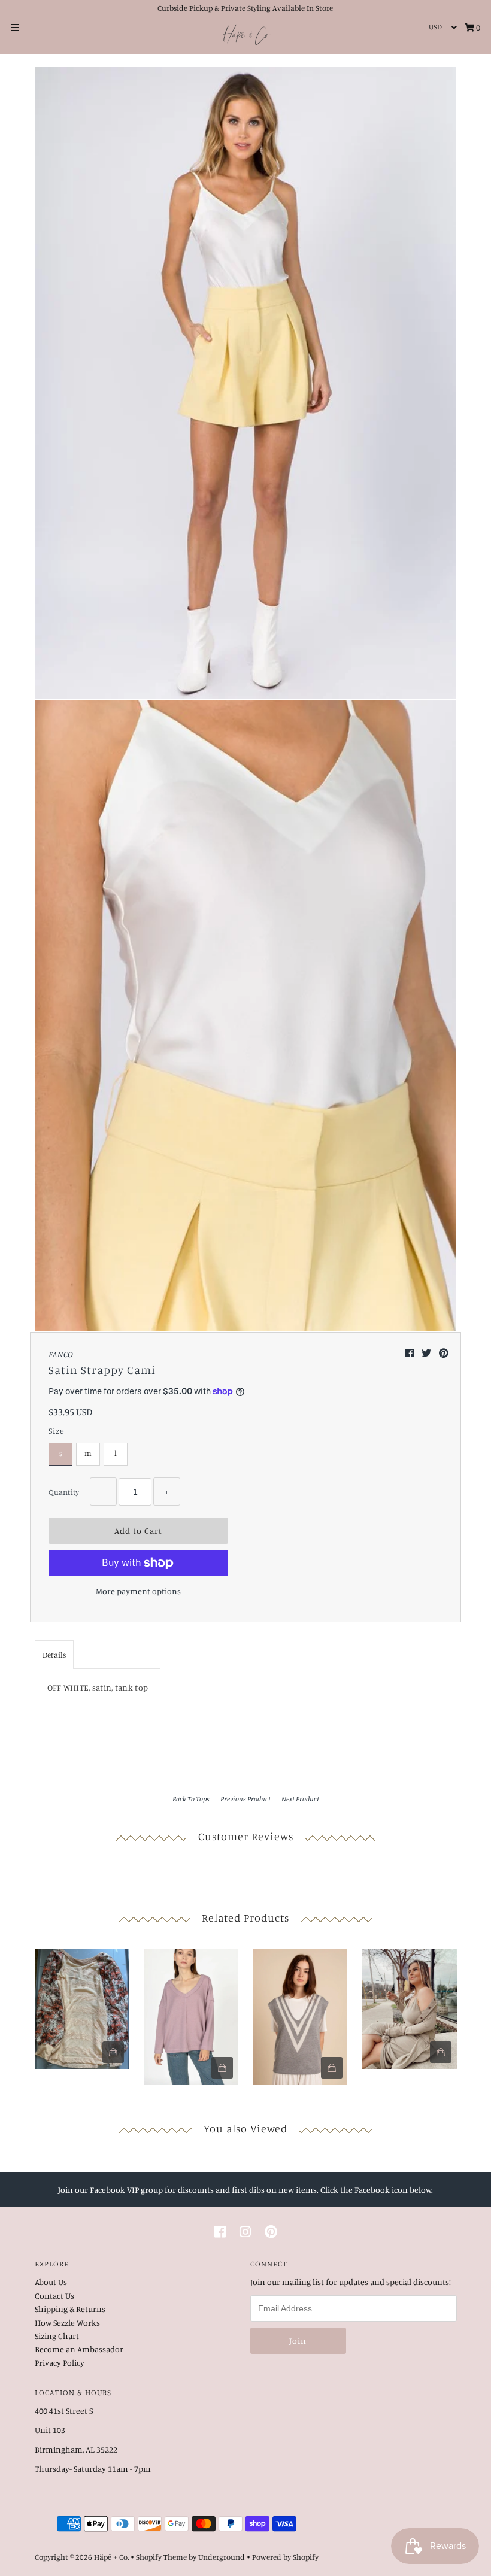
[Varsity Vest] (301, 2014)
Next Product (300, 1799)
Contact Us (54, 2296)
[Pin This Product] (444, 1353)
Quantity (64, 1492)
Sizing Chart (57, 2336)
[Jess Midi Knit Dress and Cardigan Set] (410, 2006)
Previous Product (245, 1799)
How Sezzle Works (67, 2322)
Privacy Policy (60, 2363)
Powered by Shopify (285, 2557)
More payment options (138, 1591)
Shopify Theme (161, 2557)
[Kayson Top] (191, 2014)
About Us (51, 2282)
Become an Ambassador (79, 2349)
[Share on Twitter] (427, 1353)
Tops (203, 1799)
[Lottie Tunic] (82, 2006)
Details (54, 1655)
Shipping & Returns (70, 2309)
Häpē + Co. (111, 2557)
